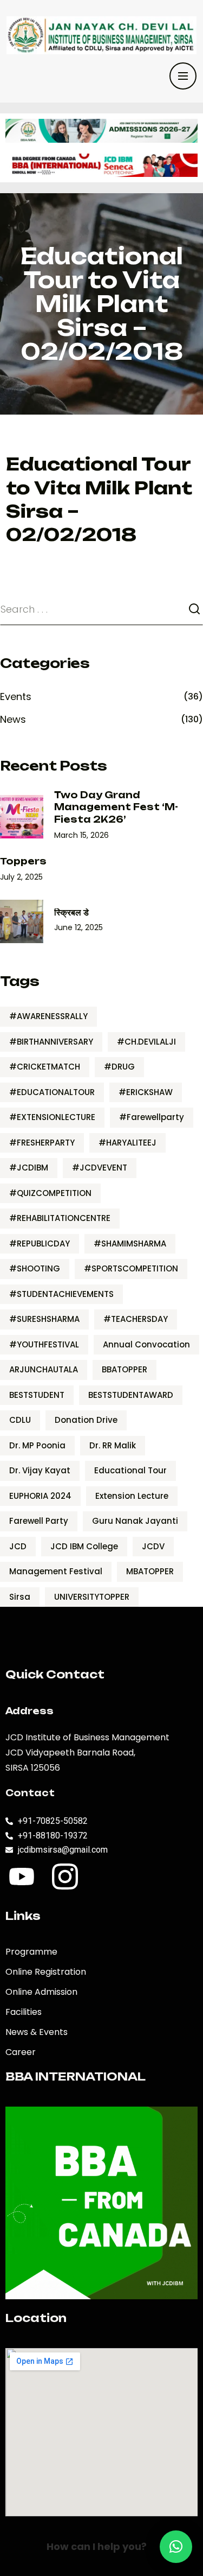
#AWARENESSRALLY (48, 1016)
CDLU (20, 1420)
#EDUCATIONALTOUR (52, 1092)
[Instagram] (65, 1877)
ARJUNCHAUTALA (44, 1369)
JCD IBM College (84, 1546)
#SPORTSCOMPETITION (131, 1268)
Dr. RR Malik (113, 1445)
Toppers (23, 861)
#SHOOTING (35, 1268)
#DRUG (119, 1067)
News (13, 719)
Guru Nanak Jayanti (135, 1521)
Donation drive (86, 1420)
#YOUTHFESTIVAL (44, 1344)
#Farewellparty (152, 1117)
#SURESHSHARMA (44, 1319)
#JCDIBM (29, 1168)
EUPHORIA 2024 (40, 1496)
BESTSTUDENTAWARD (131, 1395)
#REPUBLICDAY (40, 1244)
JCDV (153, 1546)
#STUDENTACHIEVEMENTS (61, 1294)
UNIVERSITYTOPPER (92, 1597)
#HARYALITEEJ (127, 1143)
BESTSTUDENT (37, 1395)
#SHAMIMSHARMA (130, 1244)
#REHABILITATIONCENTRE (60, 1218)
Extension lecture (132, 1496)
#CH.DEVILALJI (146, 1042)
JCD (18, 1546)
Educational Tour (130, 1470)
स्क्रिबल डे (71, 912)
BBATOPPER (125, 1369)
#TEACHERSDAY (136, 1319)
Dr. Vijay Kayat (40, 1470)
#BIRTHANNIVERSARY (51, 1042)
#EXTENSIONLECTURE (52, 1117)
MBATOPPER (150, 1571)
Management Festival (56, 1571)
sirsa (20, 1597)
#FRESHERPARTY (42, 1143)
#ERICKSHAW (146, 1092)
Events (16, 697)
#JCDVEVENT (100, 1168)
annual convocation (146, 1344)
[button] (176, 2547)
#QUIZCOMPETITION (50, 1193)
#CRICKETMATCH (45, 1067)
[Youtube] (22, 1877)
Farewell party (39, 1521)
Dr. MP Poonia (37, 1445)
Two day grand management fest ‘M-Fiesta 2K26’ (116, 807)
